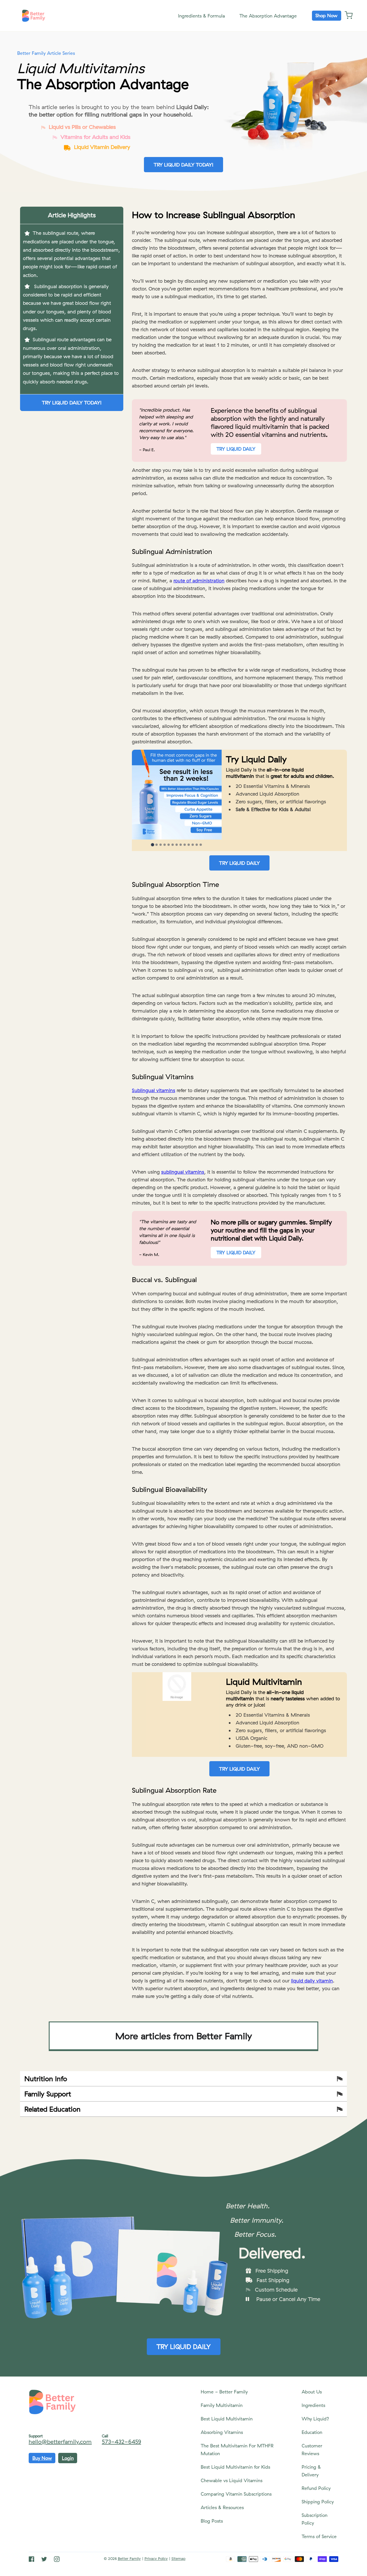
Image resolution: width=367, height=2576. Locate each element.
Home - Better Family (224, 2392)
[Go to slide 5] (169, 845)
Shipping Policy (318, 2502)
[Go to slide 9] (185, 845)
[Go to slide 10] (189, 845)
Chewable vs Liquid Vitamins (232, 2480)
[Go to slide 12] (197, 845)
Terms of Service (319, 2536)
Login (68, 2458)
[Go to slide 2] (157, 845)
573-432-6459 (121, 2442)
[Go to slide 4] (165, 845)
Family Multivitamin (222, 2405)
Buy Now (42, 2458)
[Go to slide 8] (181, 845)
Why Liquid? (315, 2419)
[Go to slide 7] (177, 845)
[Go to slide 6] (173, 845)
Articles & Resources (222, 2507)
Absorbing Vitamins (222, 2432)
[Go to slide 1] (153, 845)
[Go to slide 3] (161, 845)
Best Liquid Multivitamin (227, 2419)
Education (312, 2432)
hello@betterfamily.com (60, 2442)
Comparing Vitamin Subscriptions (236, 2494)
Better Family (129, 2558)
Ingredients (313, 2405)
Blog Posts (212, 2521)
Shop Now (326, 15)
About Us (312, 2392)
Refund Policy (316, 2488)
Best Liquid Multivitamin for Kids (235, 2467)
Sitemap (178, 2558)
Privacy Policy (156, 2558)
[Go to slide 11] (193, 845)
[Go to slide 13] (201, 845)
